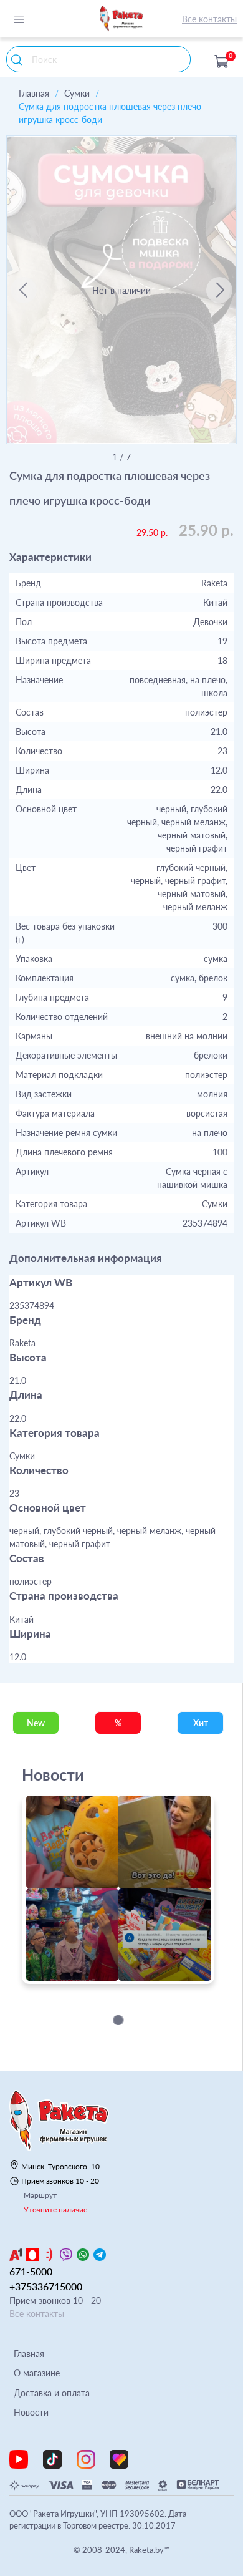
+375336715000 (46, 2286)
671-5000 (31, 2271)
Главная (34, 93)
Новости (31, 2412)
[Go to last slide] (24, 290)
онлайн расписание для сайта (86, 1977)
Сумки (77, 93)
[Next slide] (219, 290)
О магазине (37, 2373)
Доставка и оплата (52, 2393)
